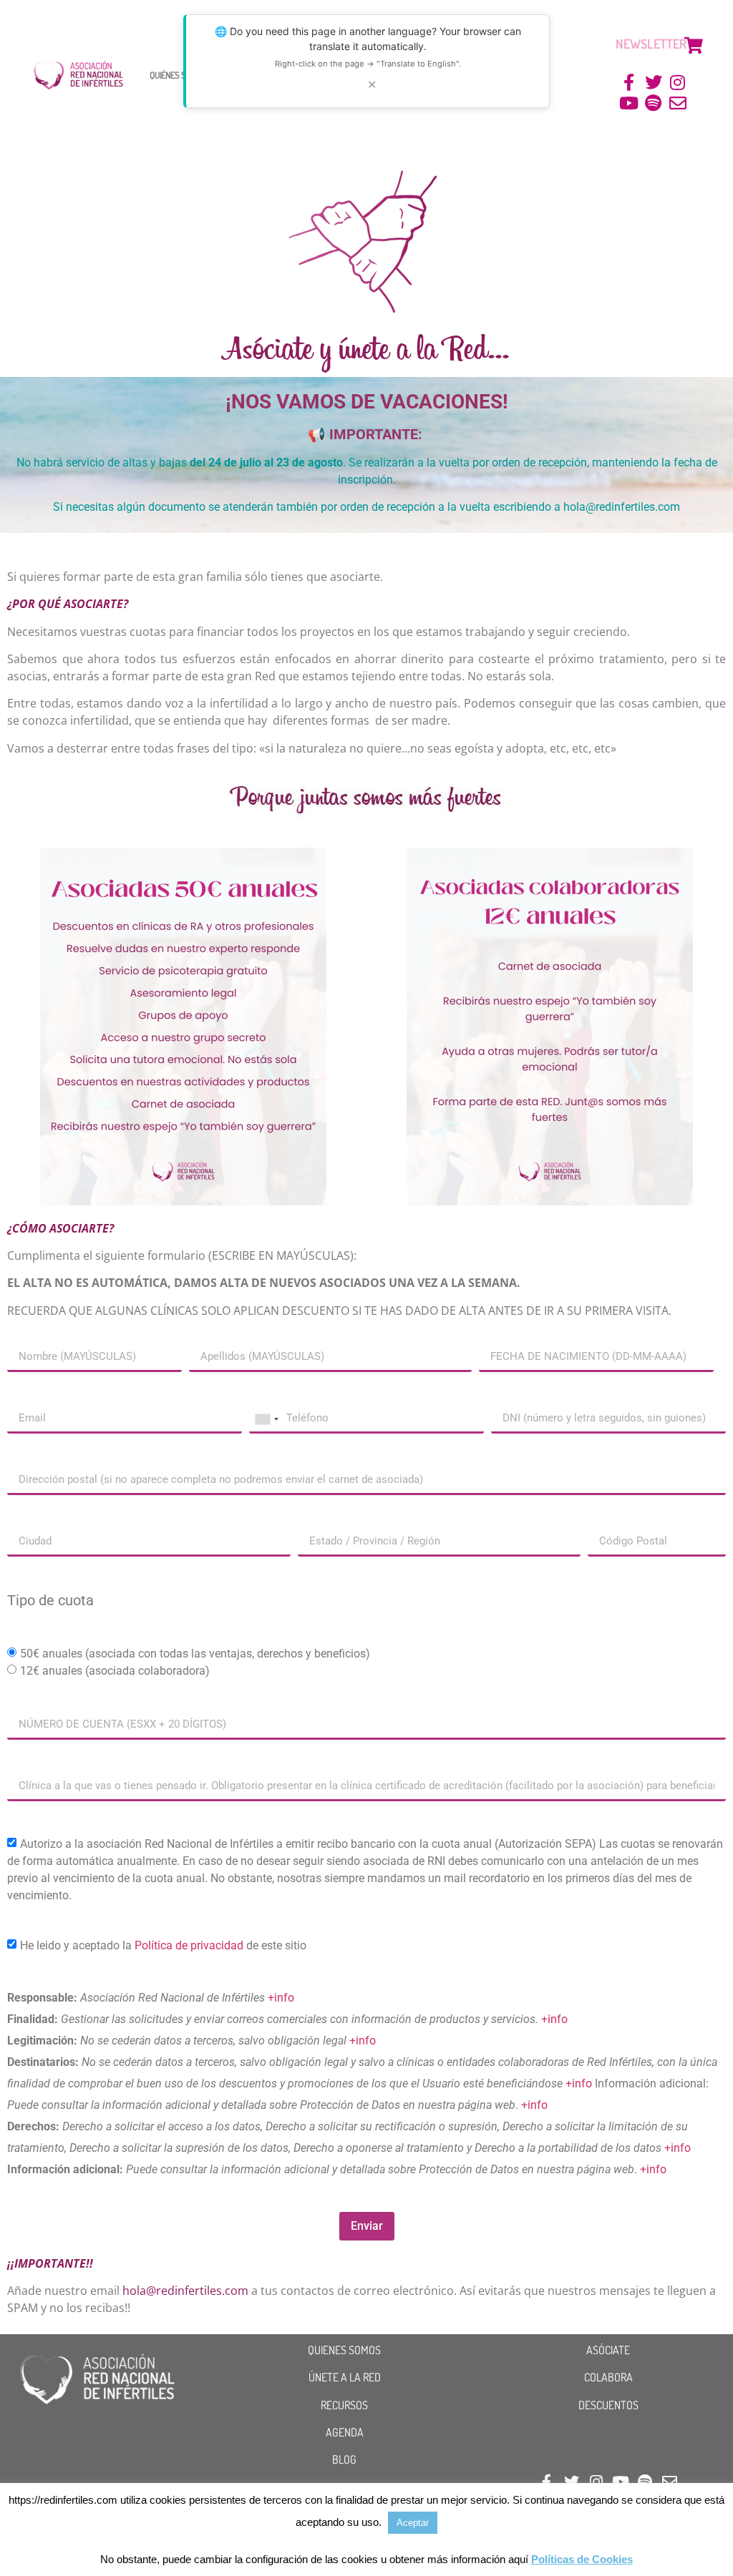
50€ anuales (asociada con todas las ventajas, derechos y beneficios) (195, 1654)
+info (281, 1998)
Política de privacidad (189, 1945)
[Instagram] (678, 83)
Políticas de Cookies (582, 2559)
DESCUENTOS (608, 2405)
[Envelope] (678, 103)
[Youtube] (630, 103)
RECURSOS (344, 2405)
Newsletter (651, 44)
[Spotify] (653, 103)
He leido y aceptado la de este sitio (163, 1945)
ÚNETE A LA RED (345, 2377)
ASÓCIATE (608, 2350)
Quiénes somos (178, 75)
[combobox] (266, 1419)
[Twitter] (653, 83)
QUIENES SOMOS (344, 2350)
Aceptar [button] (413, 2523)
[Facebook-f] (630, 83)
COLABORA (608, 2377)
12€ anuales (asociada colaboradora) (115, 1671)
